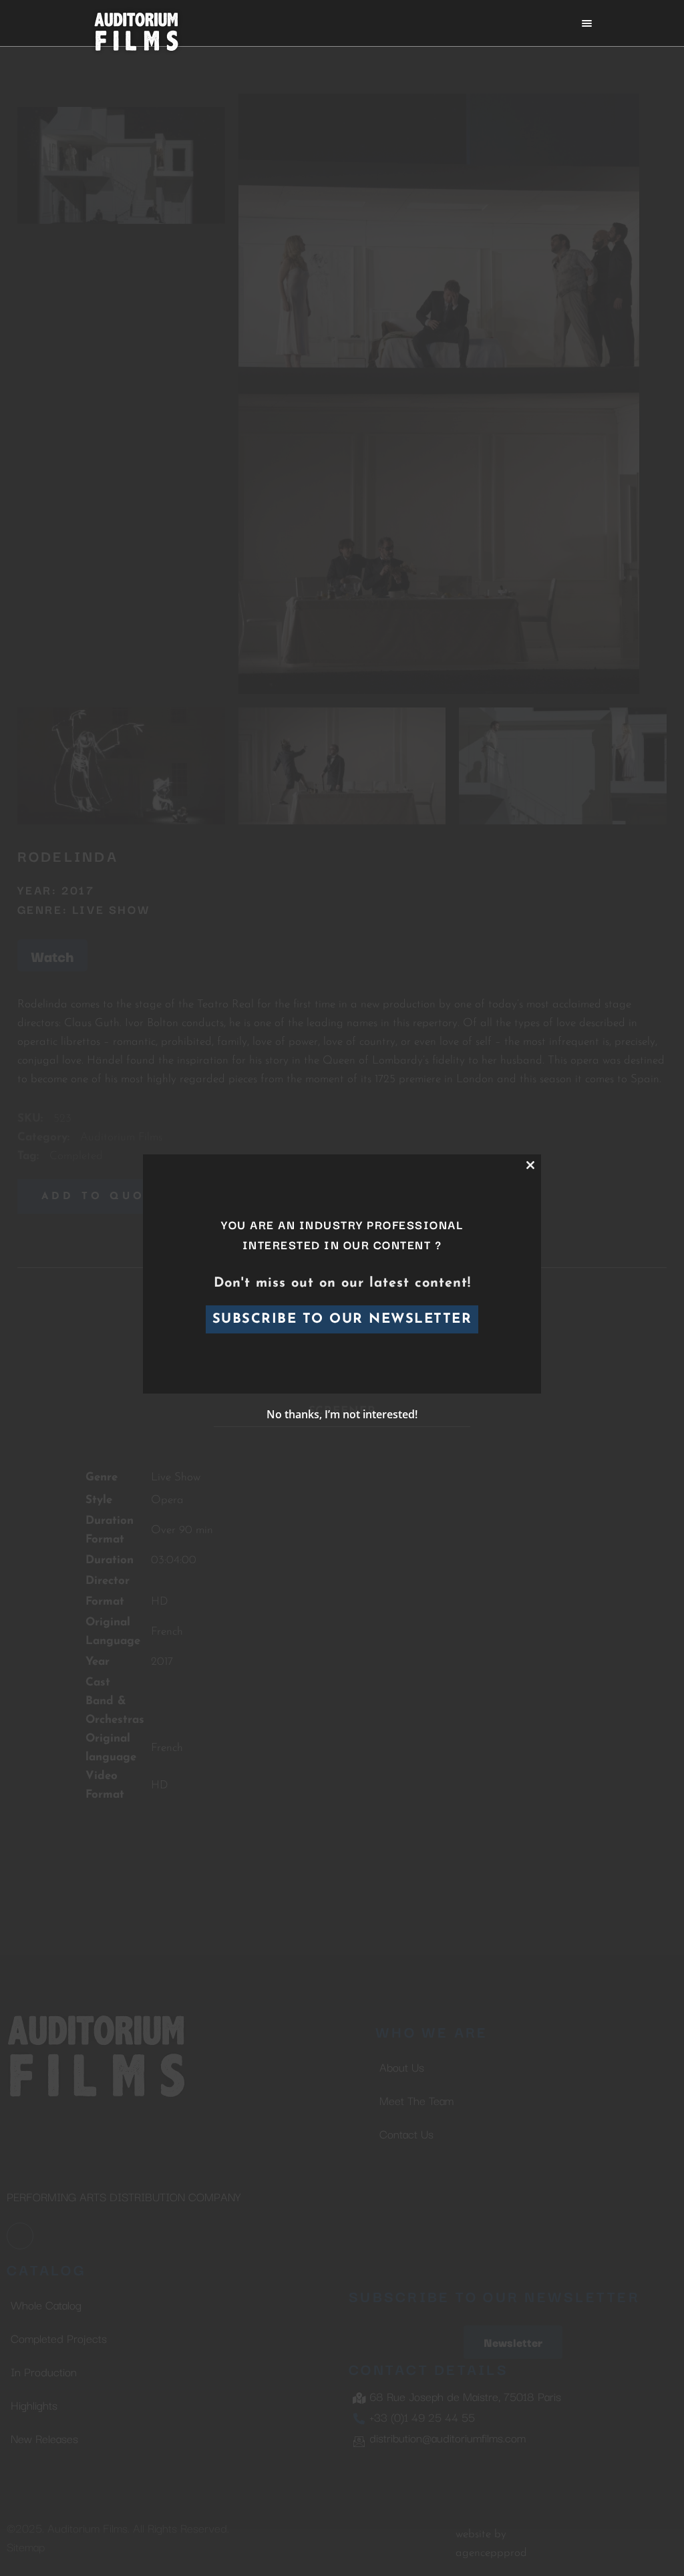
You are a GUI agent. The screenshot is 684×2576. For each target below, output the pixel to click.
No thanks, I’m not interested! (342, 1414)
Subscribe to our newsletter (342, 1319)
